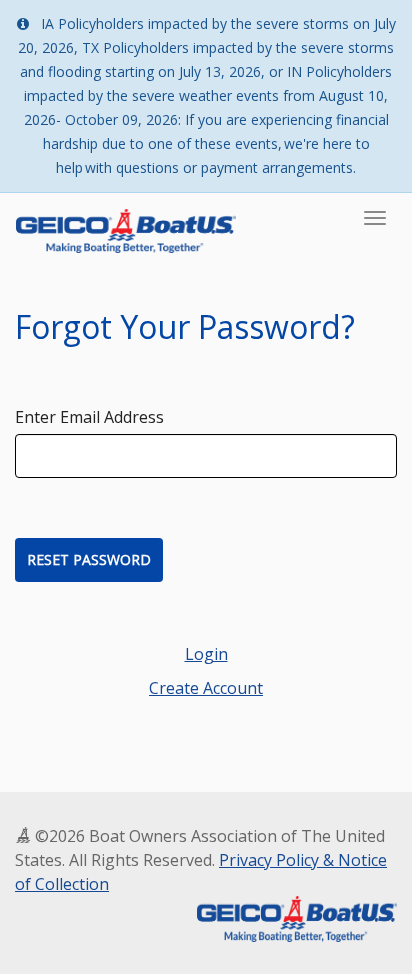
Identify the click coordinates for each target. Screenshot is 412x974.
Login (206, 654)
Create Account (206, 688)
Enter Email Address (89, 417)
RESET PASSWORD (89, 559)
